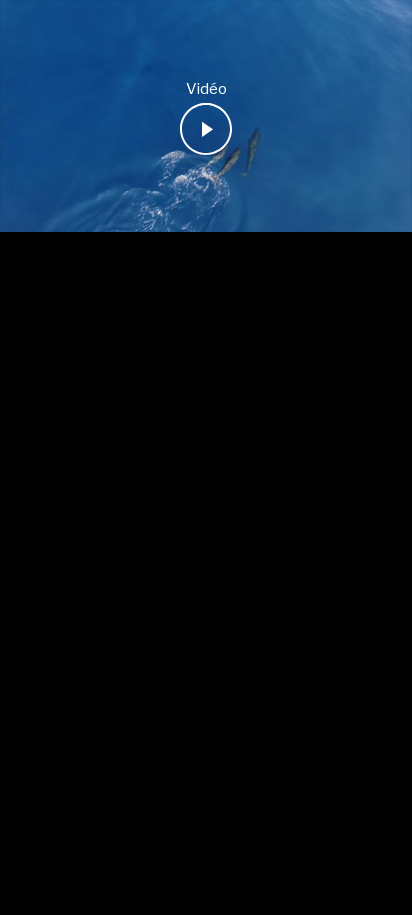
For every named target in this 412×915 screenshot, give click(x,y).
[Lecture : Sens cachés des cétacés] (206, 129)
